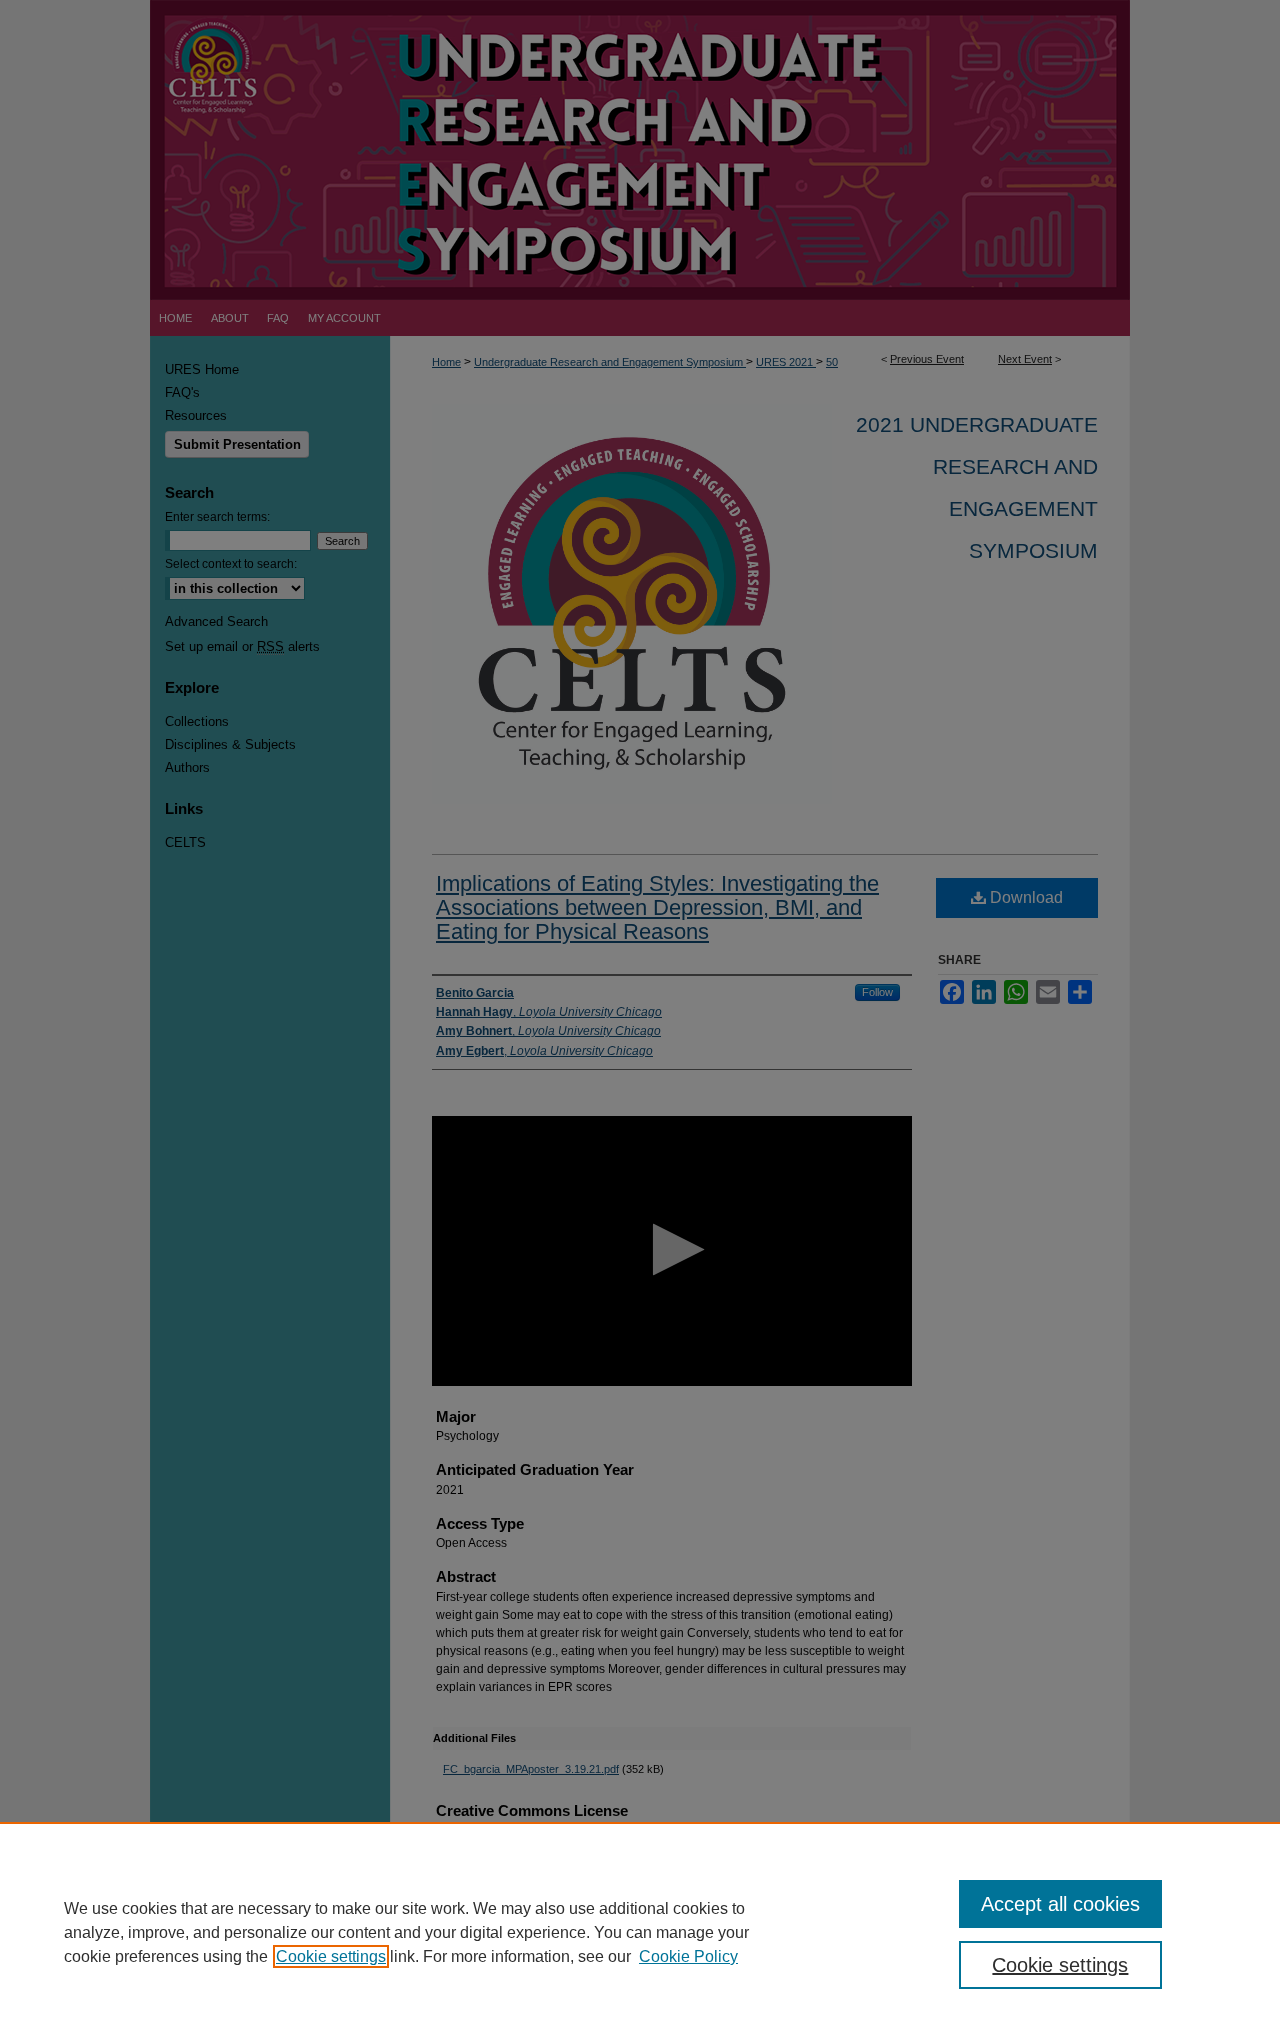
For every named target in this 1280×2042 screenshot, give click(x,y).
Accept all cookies (1060, 1904)
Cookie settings (331, 1956)
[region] (640, 1932)
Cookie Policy (688, 1956)
